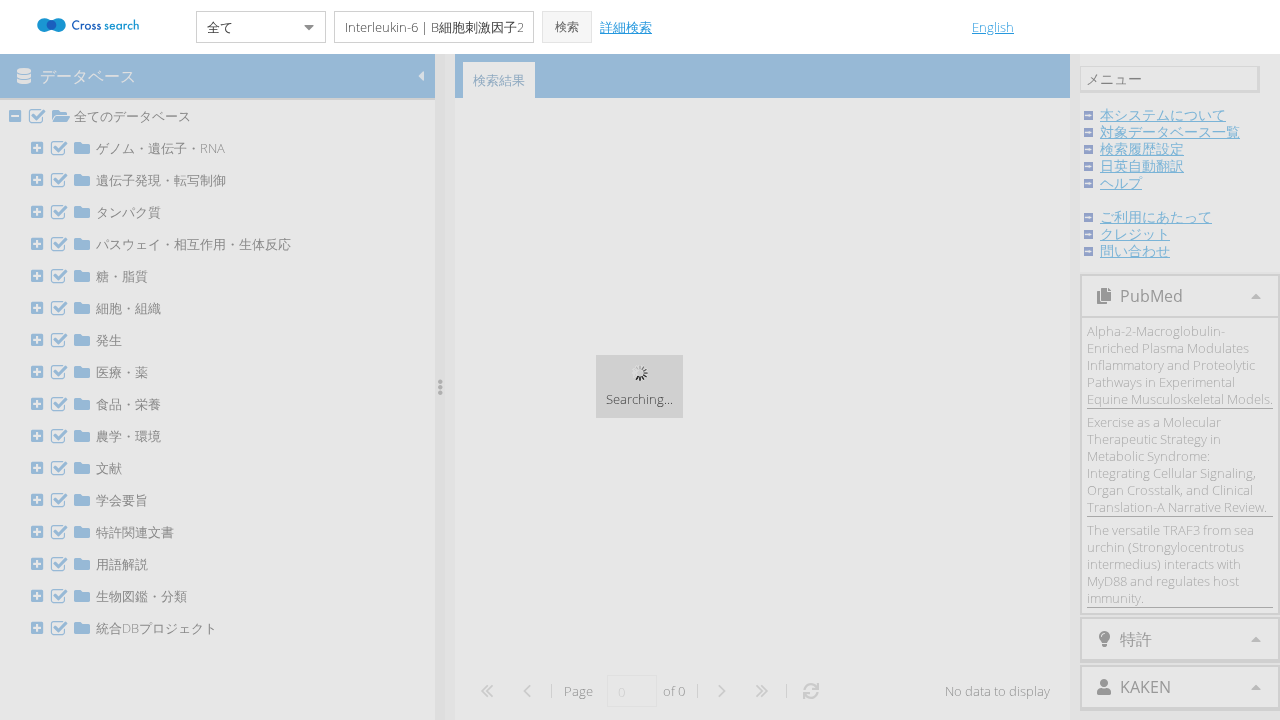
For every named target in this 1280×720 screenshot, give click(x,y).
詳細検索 (626, 27)
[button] (567, 27)
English (993, 27)
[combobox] (245, 27)
